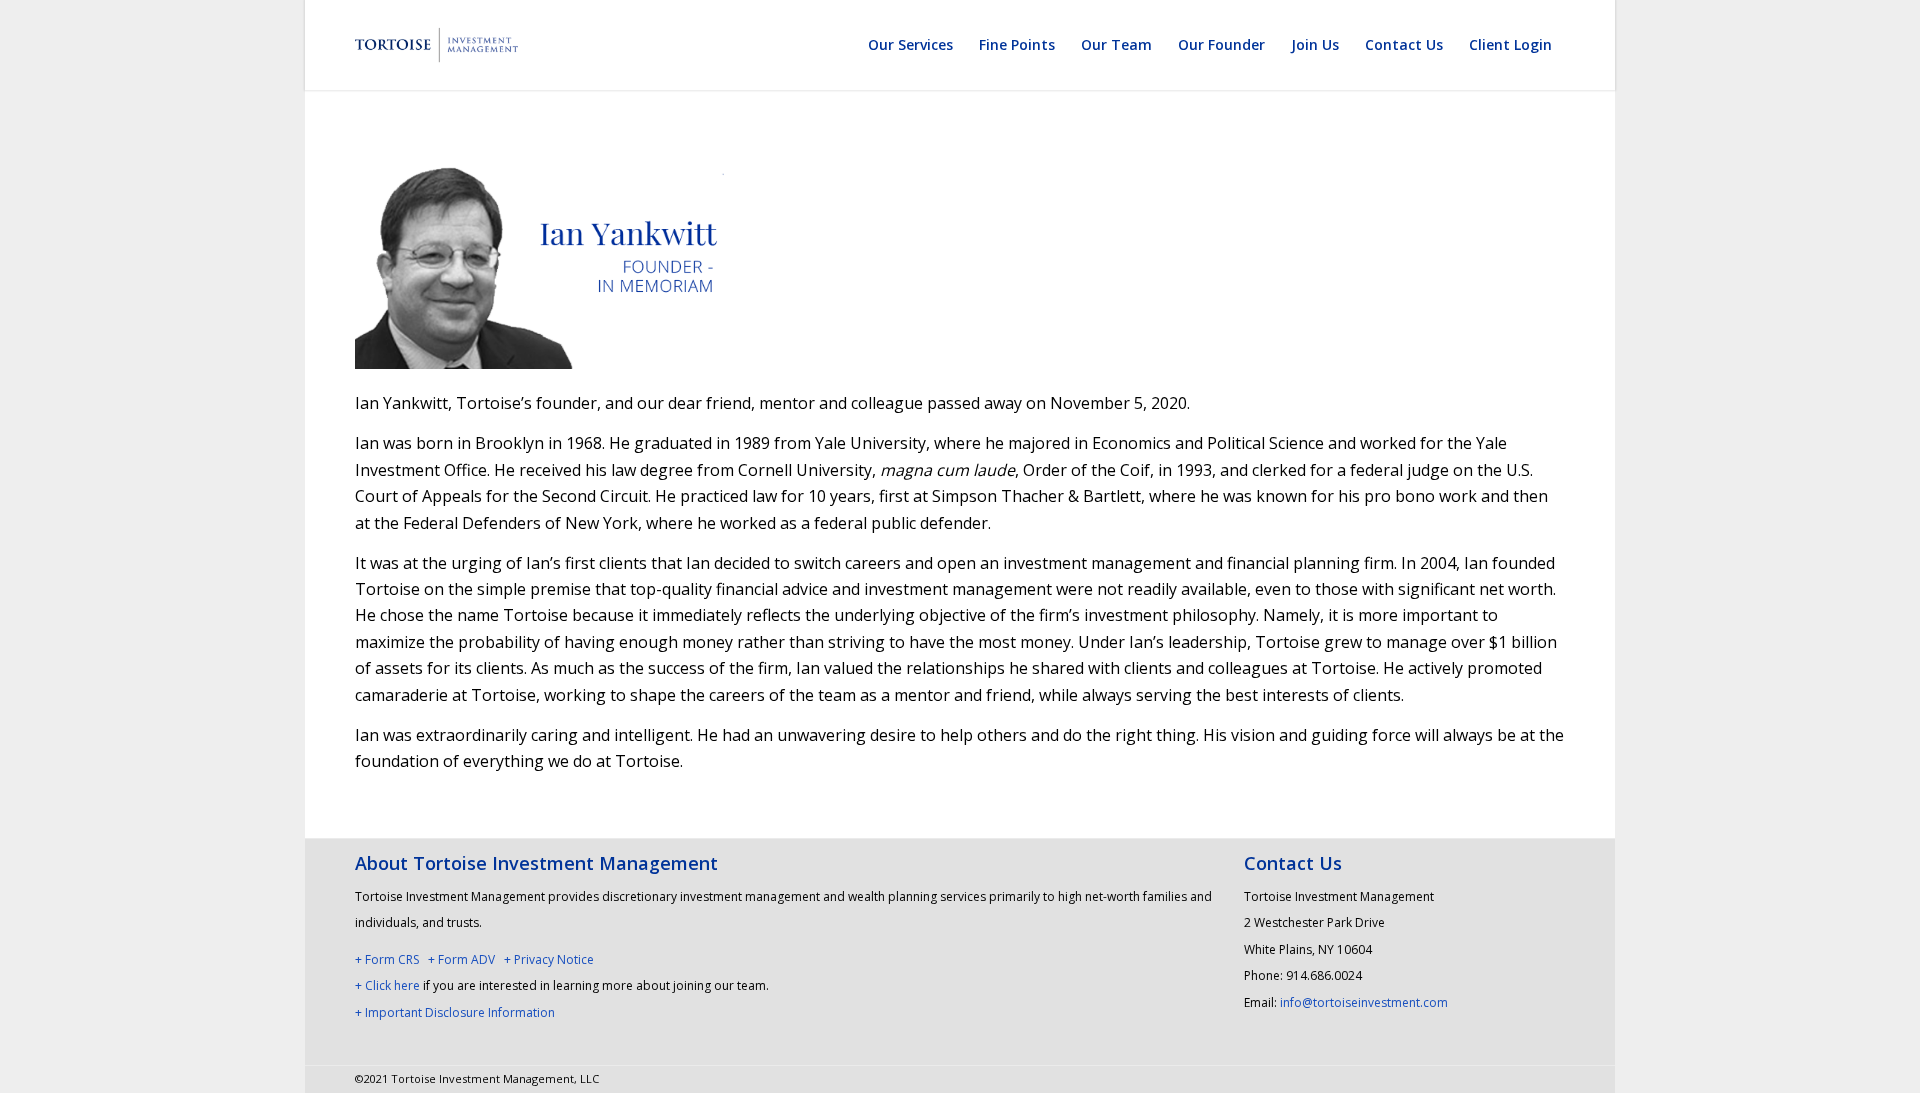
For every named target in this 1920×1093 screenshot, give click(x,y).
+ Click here (387, 985)
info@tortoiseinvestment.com (1364, 1002)
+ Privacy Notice (549, 959)
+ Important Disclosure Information (455, 1012)
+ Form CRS (387, 959)
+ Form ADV (461, 959)
